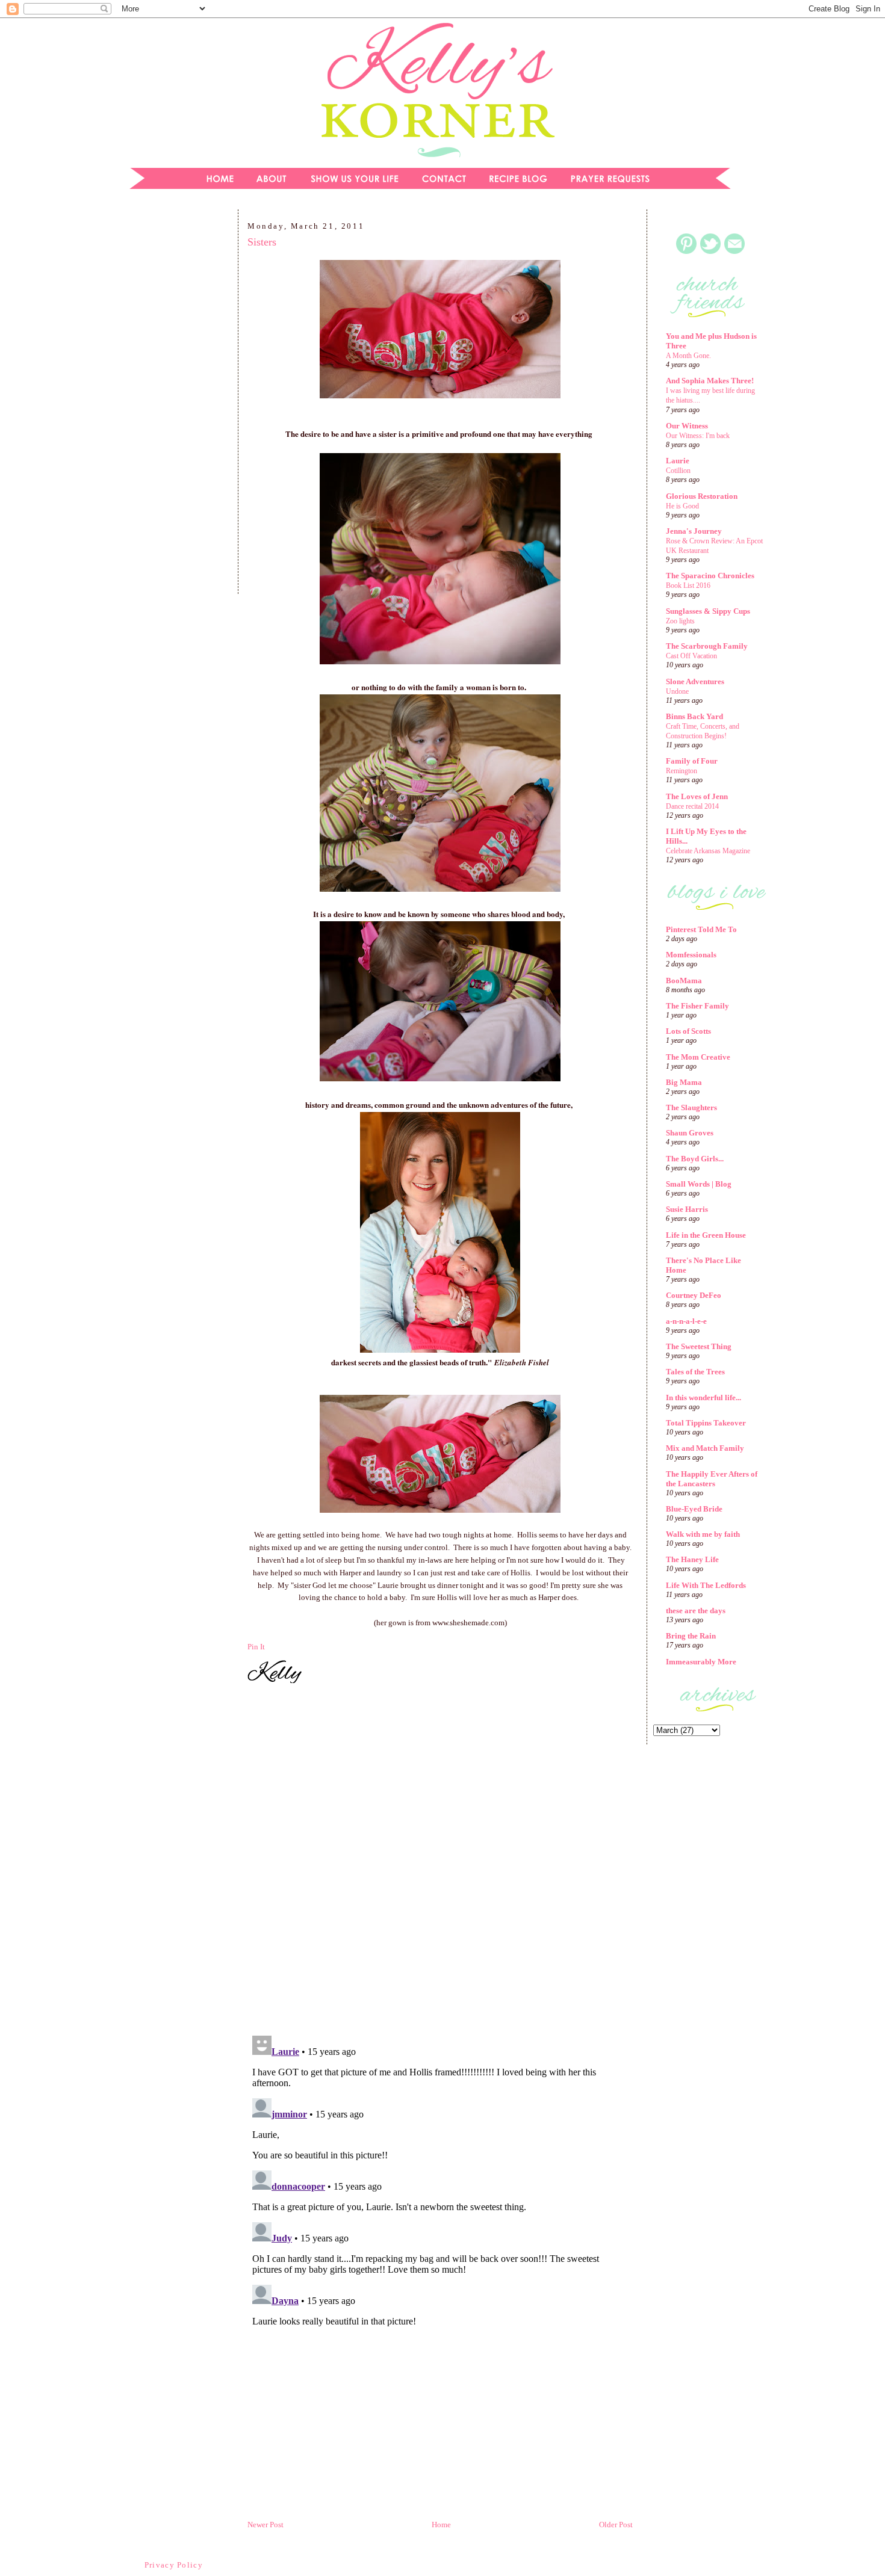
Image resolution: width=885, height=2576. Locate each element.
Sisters (262, 242)
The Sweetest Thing (699, 1346)
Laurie (678, 461)
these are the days (696, 1611)
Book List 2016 (688, 585)
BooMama (684, 981)
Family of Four (692, 761)
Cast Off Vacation (691, 656)
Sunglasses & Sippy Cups (708, 611)
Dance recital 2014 (692, 806)
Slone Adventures (695, 681)
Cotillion (678, 471)
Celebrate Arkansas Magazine (708, 851)
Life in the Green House (706, 1235)
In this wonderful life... (703, 1398)
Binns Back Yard (694, 716)
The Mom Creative (698, 1057)
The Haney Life (692, 1559)
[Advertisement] (175, 406)
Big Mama (684, 1082)
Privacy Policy (174, 2565)
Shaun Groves (690, 1133)
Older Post (616, 2525)
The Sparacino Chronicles (710, 576)
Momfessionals (691, 955)
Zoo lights (680, 621)
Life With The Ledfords (706, 1585)
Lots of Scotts (688, 1031)
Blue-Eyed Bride (694, 1509)
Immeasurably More (701, 1662)
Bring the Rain (691, 1636)
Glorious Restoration (702, 496)
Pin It (256, 1647)
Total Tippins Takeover (706, 1423)
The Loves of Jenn (697, 796)
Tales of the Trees (695, 1372)
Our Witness (687, 426)
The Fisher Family (697, 1006)
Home (441, 2525)
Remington (682, 771)
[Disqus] (440, 1861)
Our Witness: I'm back (698, 436)
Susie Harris (687, 1209)
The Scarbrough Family (707, 646)
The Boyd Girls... (695, 1159)
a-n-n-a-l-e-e (686, 1321)
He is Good (682, 506)
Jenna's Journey (694, 531)
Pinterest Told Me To (701, 929)
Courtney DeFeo (694, 1295)
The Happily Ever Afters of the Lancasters (712, 1479)
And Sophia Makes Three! (710, 381)
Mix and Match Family (705, 1448)
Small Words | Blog (699, 1184)
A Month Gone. (688, 356)
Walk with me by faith (703, 1534)
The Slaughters (691, 1107)
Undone (677, 691)
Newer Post (265, 2525)
